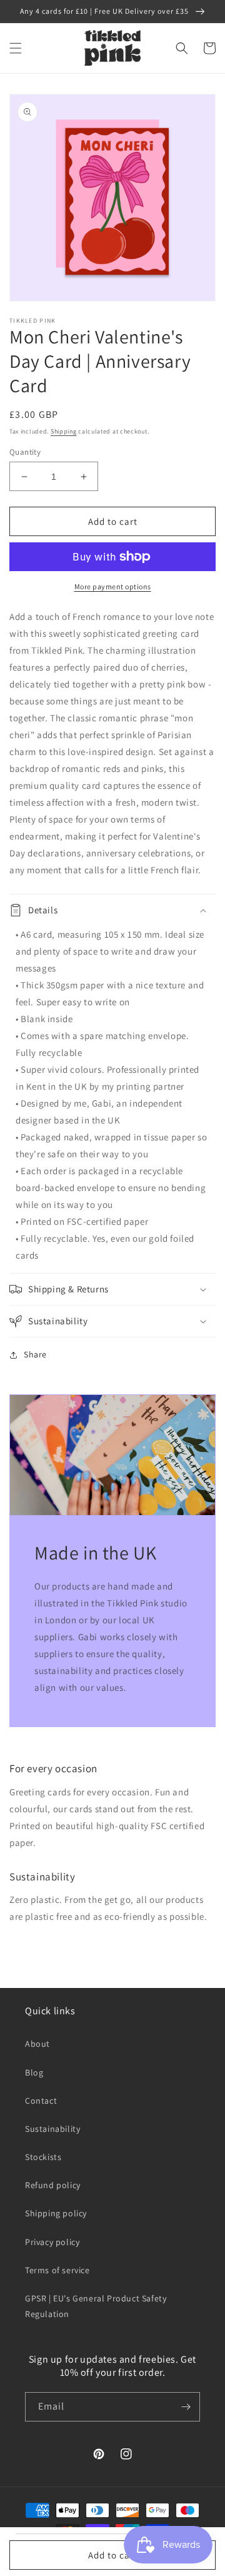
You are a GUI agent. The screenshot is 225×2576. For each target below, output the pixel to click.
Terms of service (57, 2270)
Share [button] (35, 1354)
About (37, 2044)
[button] (16, 48)
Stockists (43, 2157)
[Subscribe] (186, 2407)
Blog (34, 2072)
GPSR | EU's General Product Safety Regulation (96, 2306)
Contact (41, 2101)
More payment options (113, 586)
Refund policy (53, 2185)
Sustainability (52, 2129)
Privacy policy (52, 2242)
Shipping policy (56, 2213)
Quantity (25, 452)
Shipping (64, 431)
